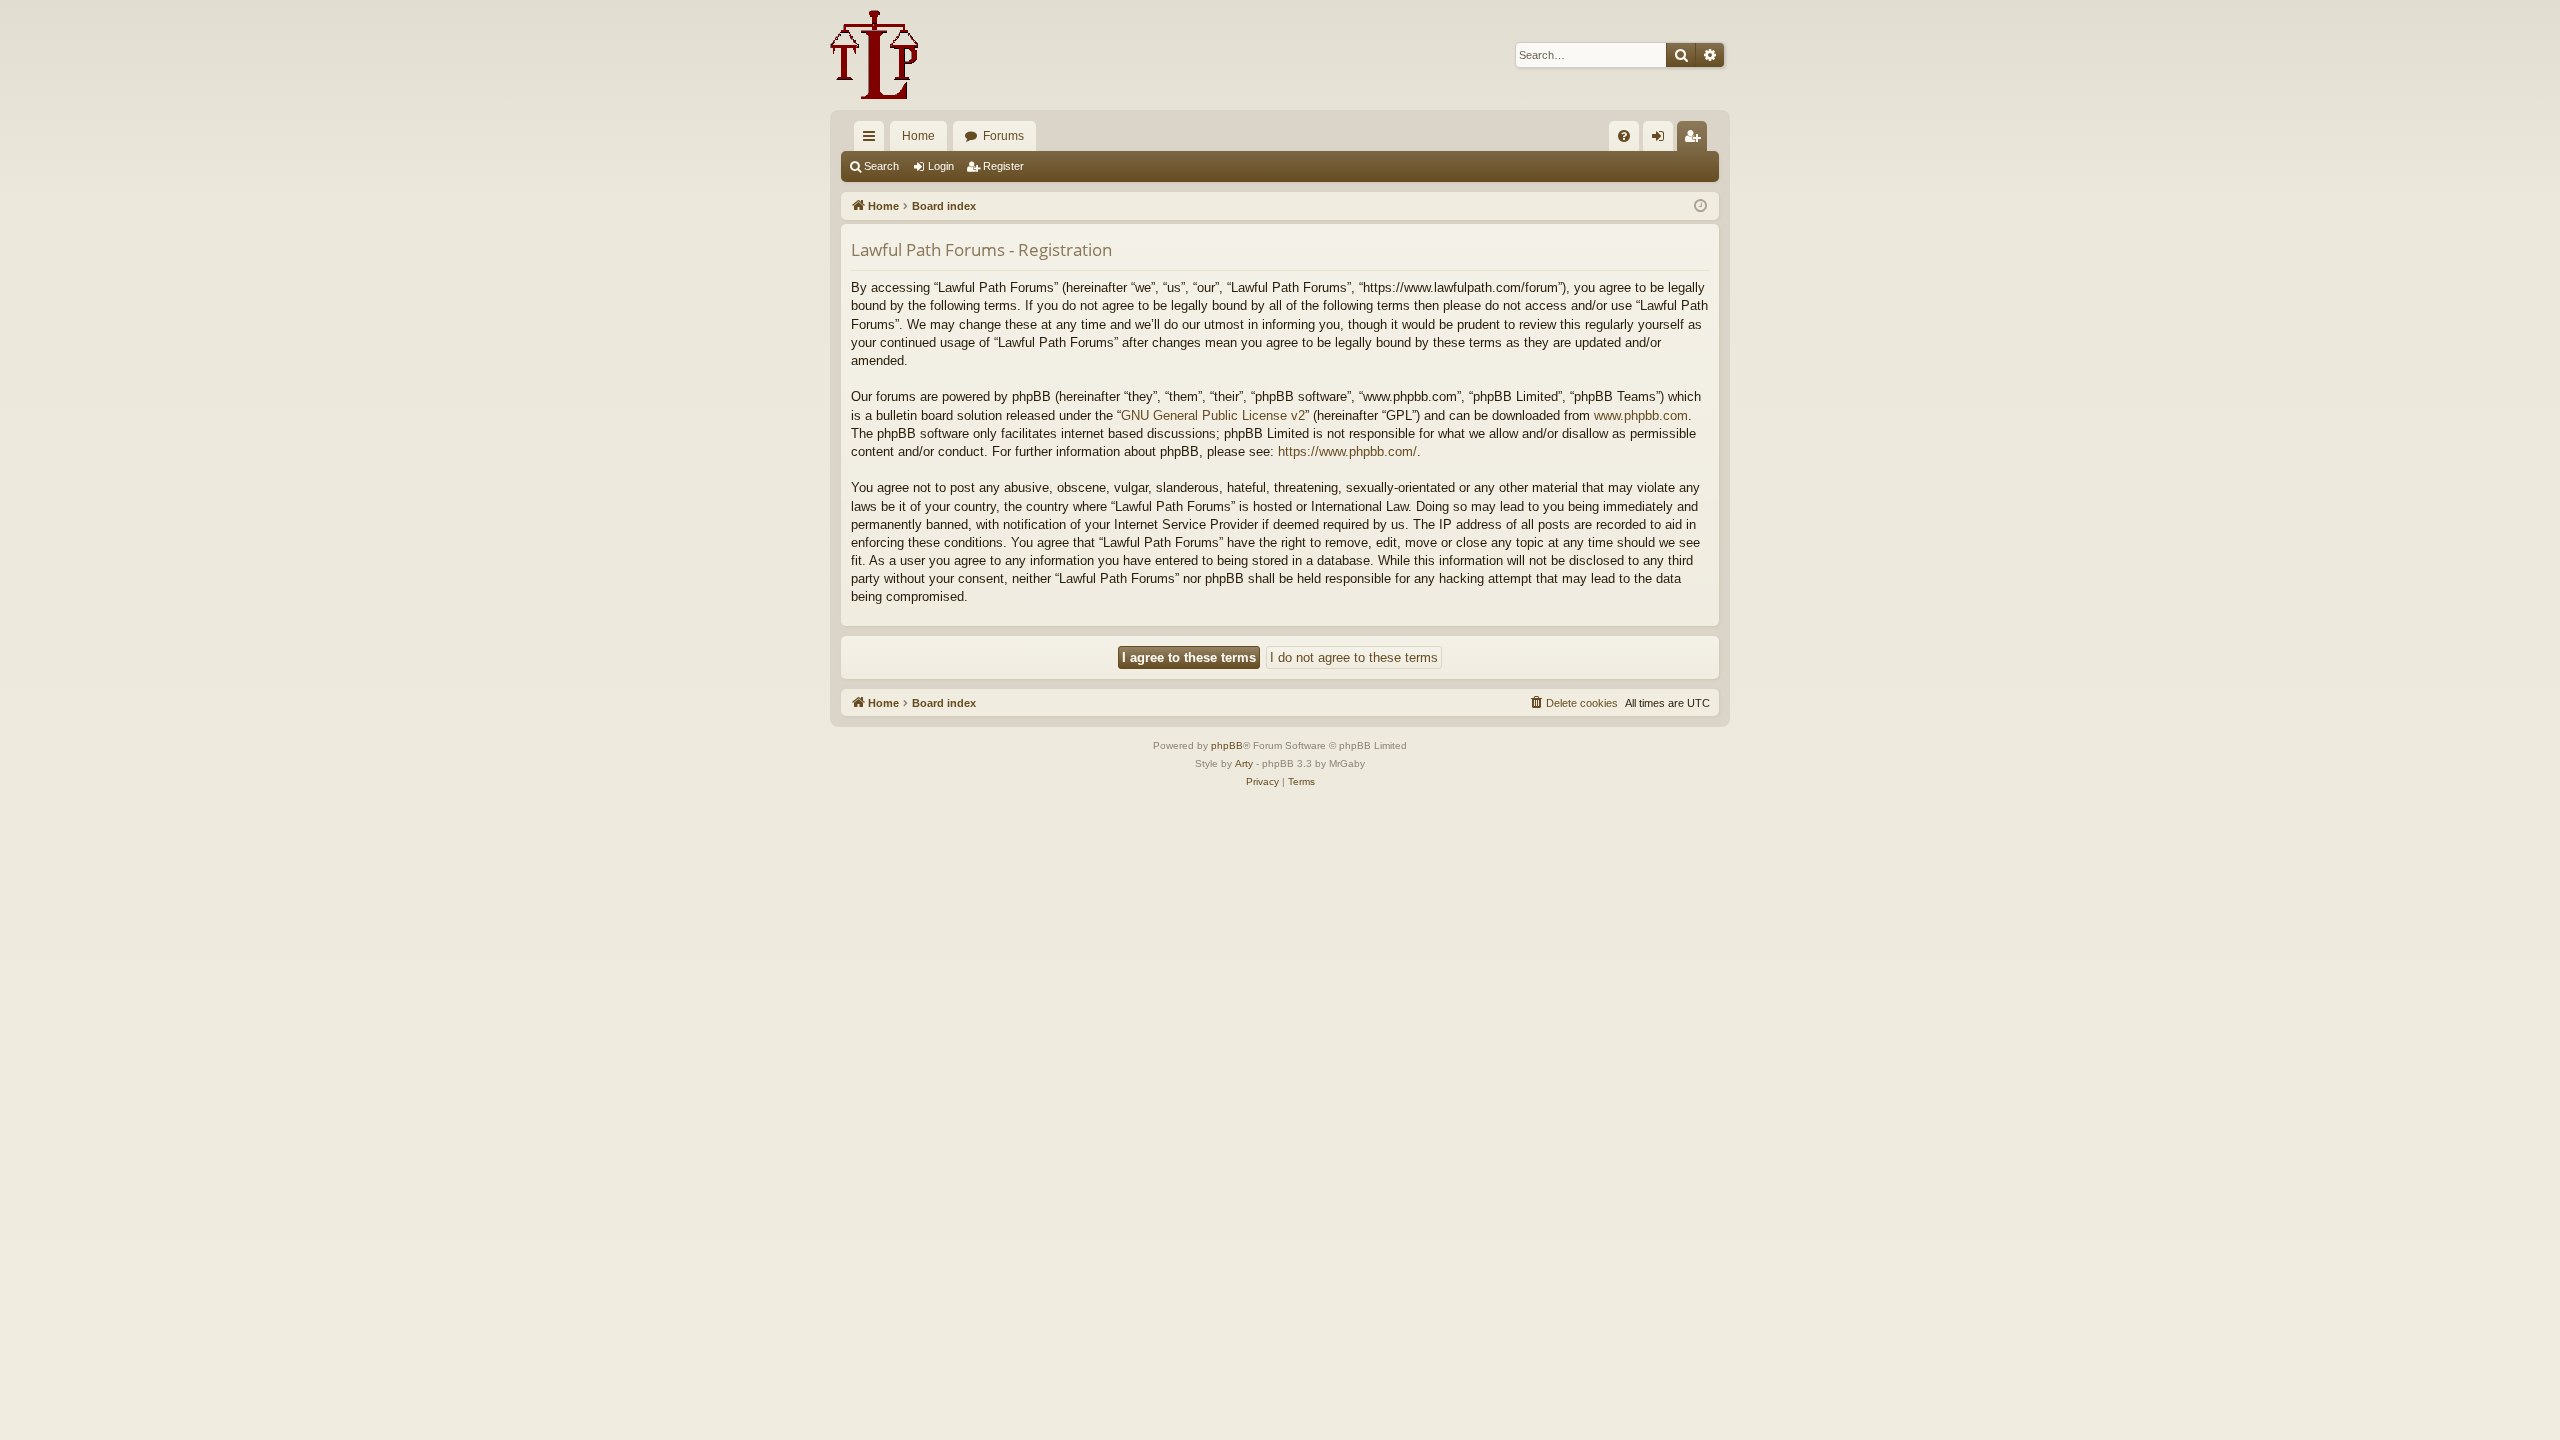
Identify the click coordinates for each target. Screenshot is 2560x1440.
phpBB (1227, 745)
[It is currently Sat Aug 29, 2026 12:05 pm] (1700, 206)
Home (918, 136)
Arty (1244, 763)
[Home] (874, 55)
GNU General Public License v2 (1213, 415)
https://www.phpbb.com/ (1347, 451)
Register (1003, 166)
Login (941, 166)
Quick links (873, 140)
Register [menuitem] (1696, 140)
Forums (1003, 136)
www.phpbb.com (1641, 415)
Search (881, 166)
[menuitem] (1624, 136)
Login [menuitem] (1662, 140)
